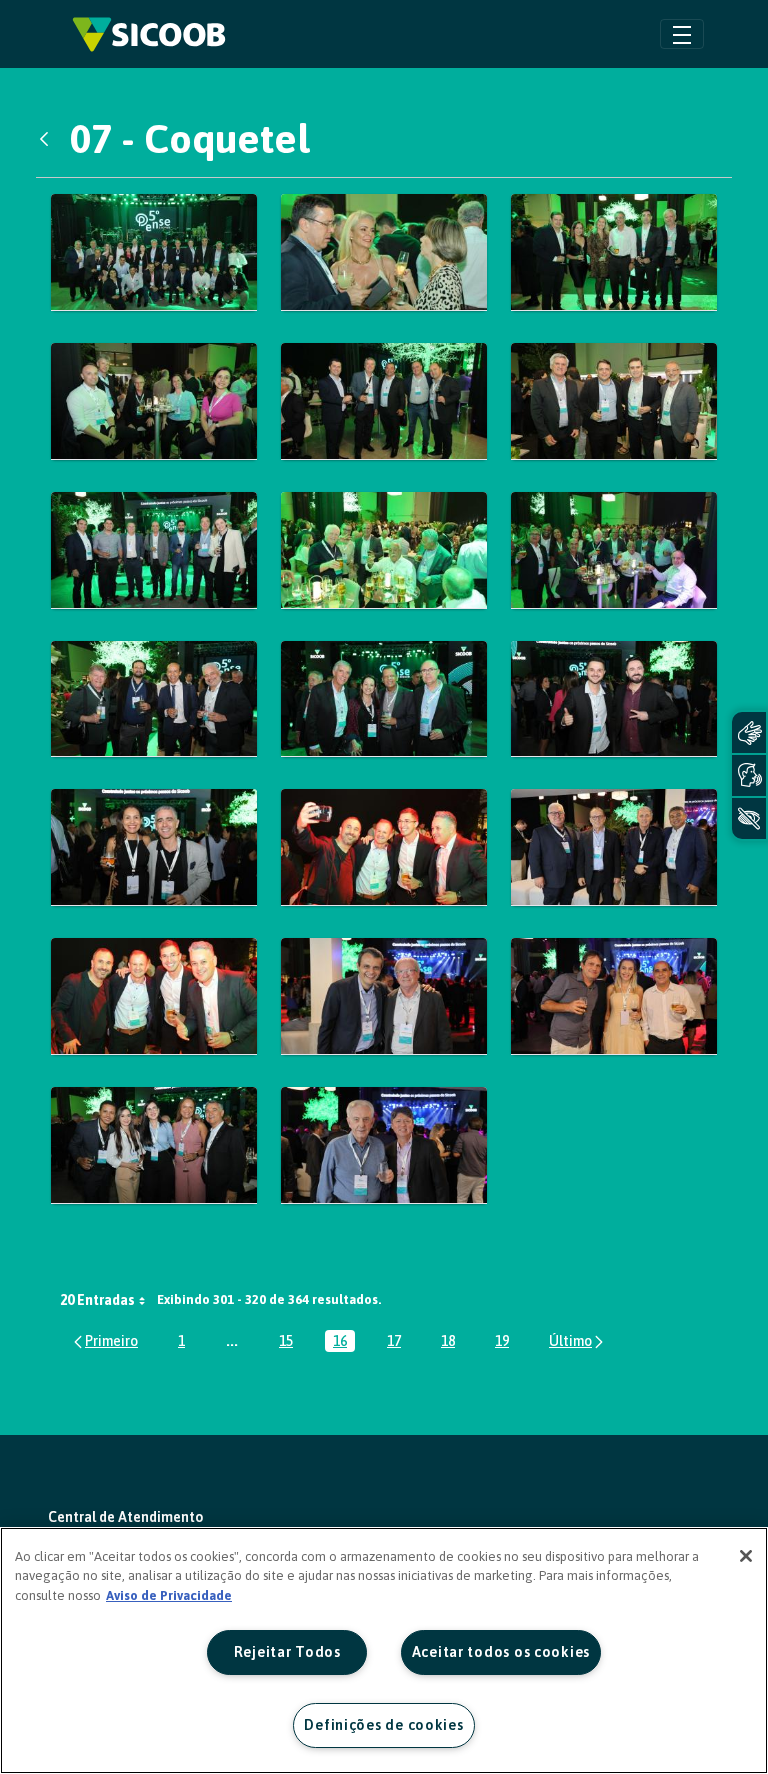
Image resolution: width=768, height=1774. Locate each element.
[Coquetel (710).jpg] (154, 401)
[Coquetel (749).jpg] (154, 699)
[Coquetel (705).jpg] (614, 252)
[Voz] (749, 775)
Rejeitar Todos (287, 1652)
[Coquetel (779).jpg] (614, 996)
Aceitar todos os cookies (501, 1652)
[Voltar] (49, 139)
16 (344, 1342)
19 (506, 1342)
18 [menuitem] (452, 1342)
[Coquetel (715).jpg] (384, 401)
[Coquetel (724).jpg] (384, 550)
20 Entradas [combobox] (97, 1300)
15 (290, 1342)
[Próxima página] (577, 1340)
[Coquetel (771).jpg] (154, 996)
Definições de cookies (383, 1725)
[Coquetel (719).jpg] (614, 401)
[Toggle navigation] (682, 33)
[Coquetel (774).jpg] (384, 996)
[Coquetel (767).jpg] (614, 847)
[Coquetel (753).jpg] (614, 699)
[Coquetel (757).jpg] (154, 847)
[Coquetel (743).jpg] (614, 550)
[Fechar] (746, 1556)
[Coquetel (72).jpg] (154, 550)
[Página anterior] (104, 1340)
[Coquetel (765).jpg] (384, 847)
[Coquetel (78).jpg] (154, 1145)
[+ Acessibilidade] (749, 818)
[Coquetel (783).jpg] (384, 1145)
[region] (384, 1650)
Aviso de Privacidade (169, 1595)
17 (398, 1342)
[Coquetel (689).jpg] (154, 252)
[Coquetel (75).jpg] (384, 699)
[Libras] (749, 732)
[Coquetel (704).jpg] (384, 252)
